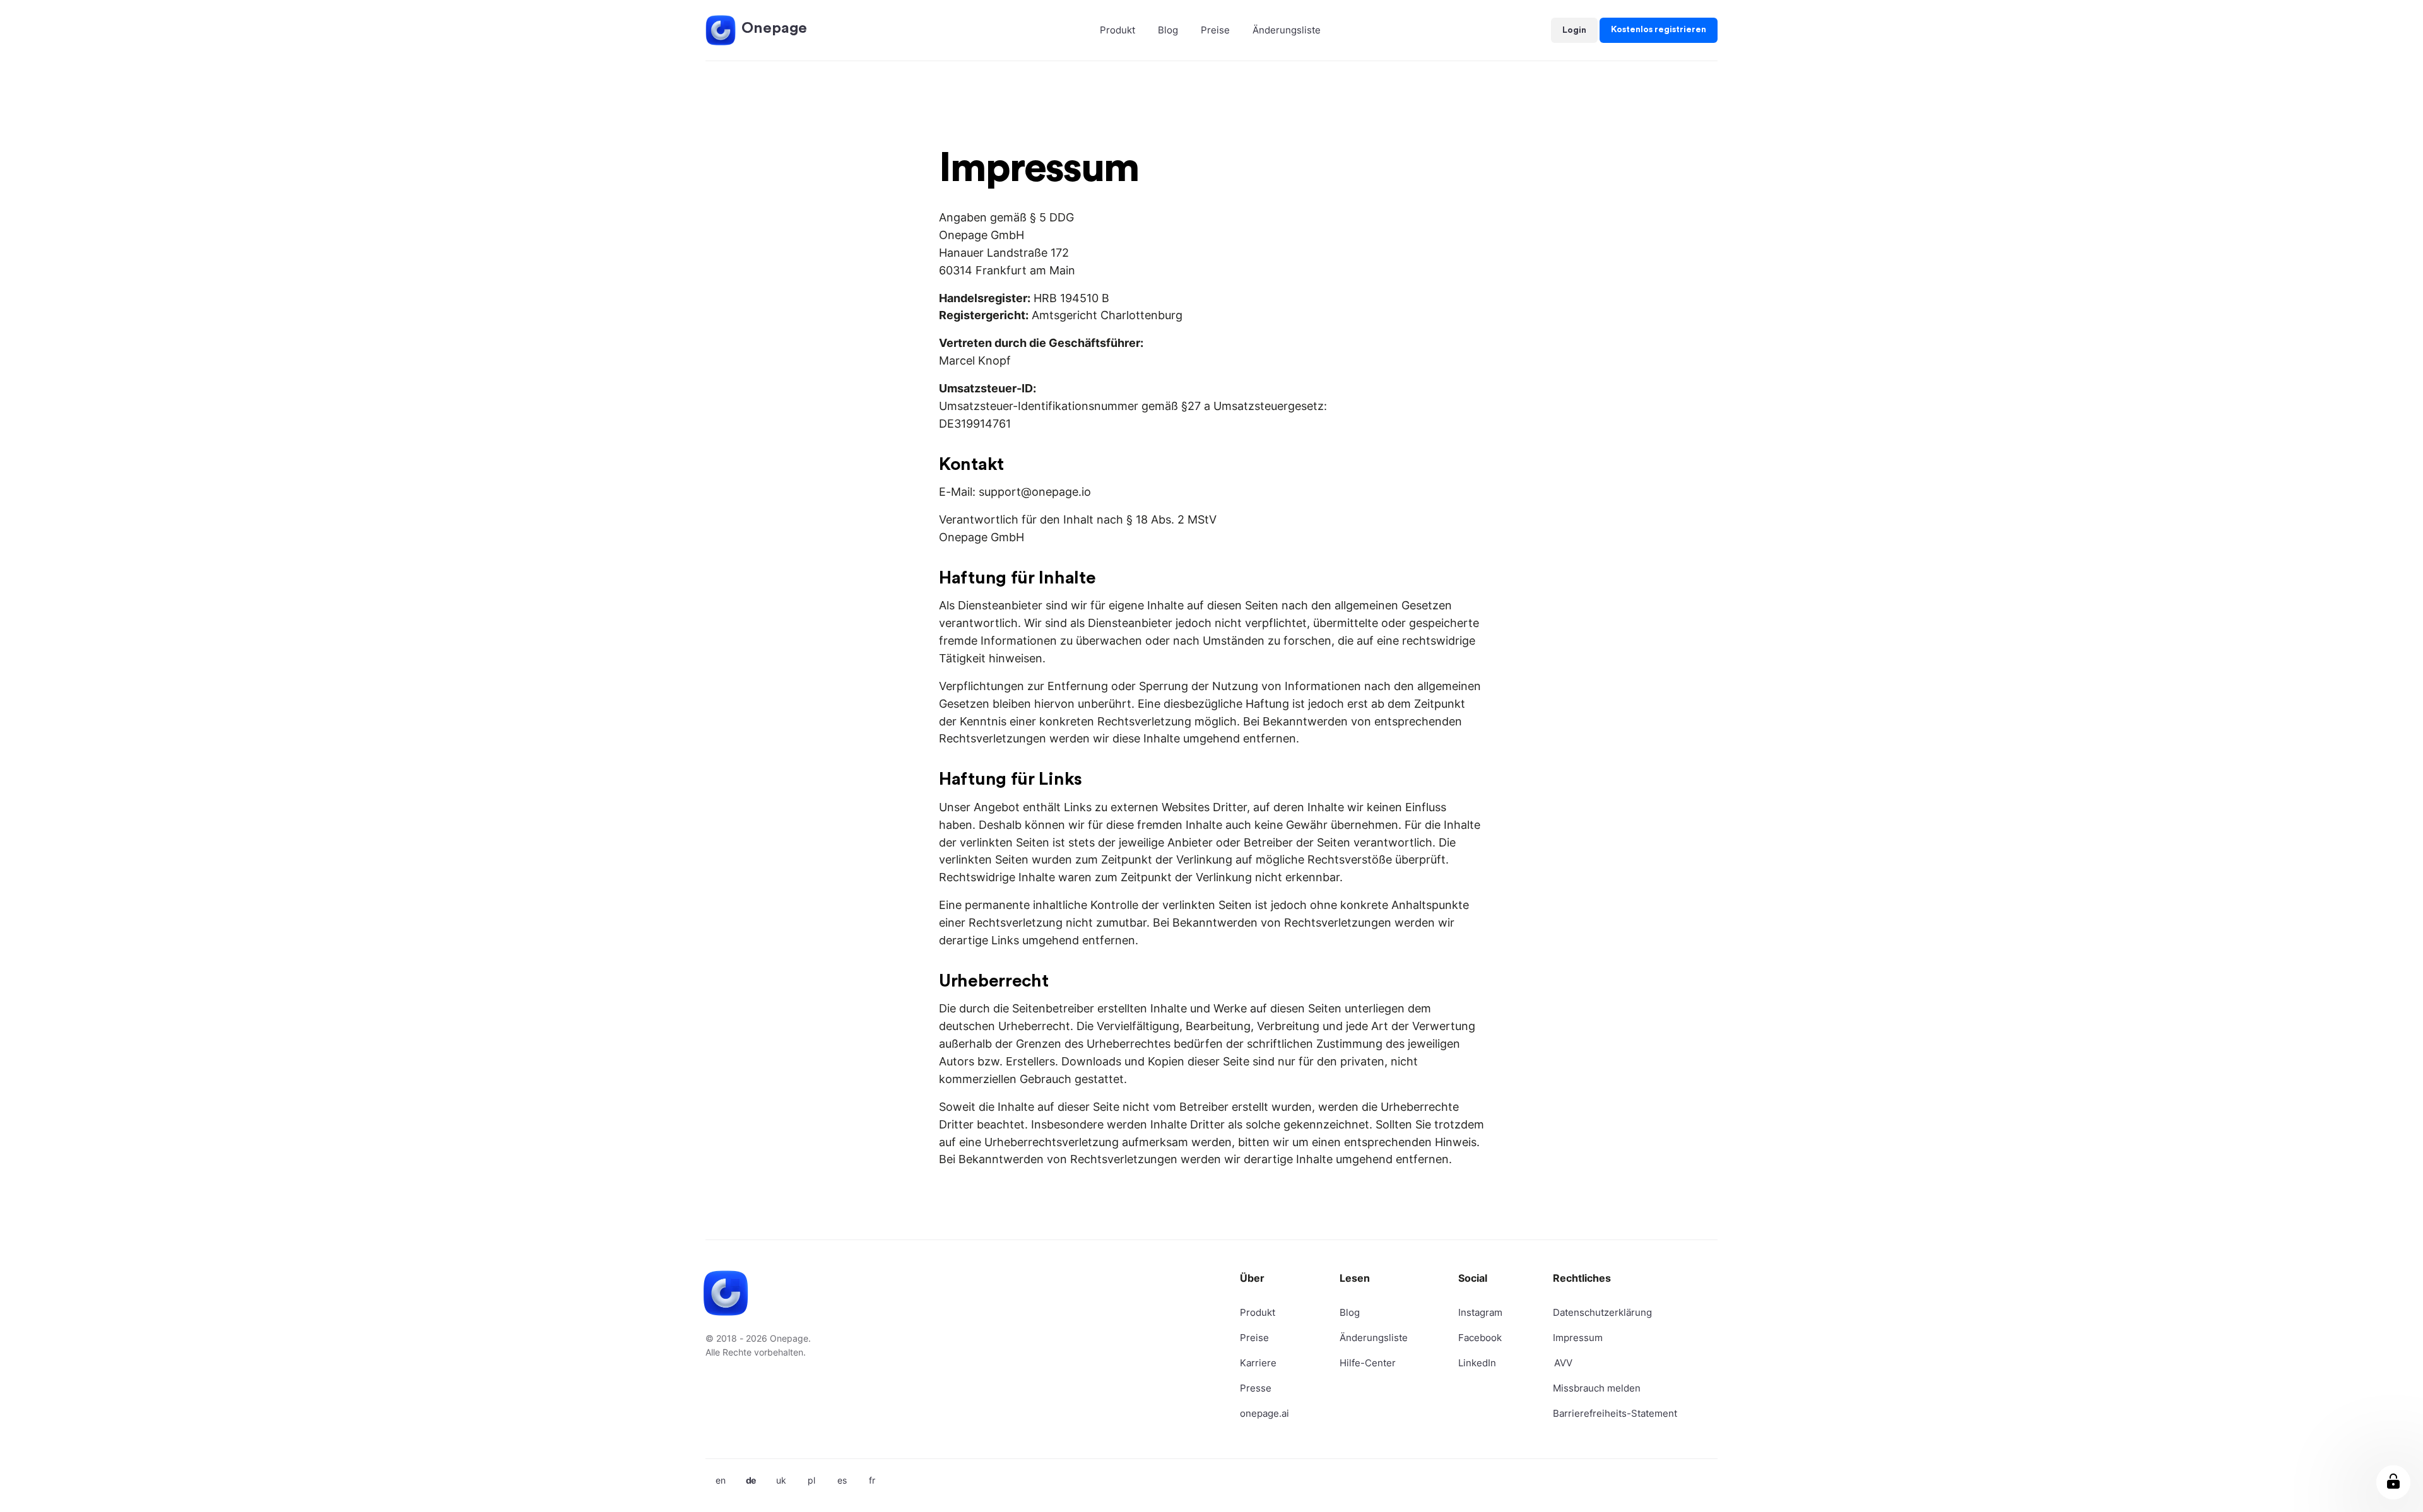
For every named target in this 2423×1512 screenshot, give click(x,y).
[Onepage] (721, 30)
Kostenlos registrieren (1659, 30)
